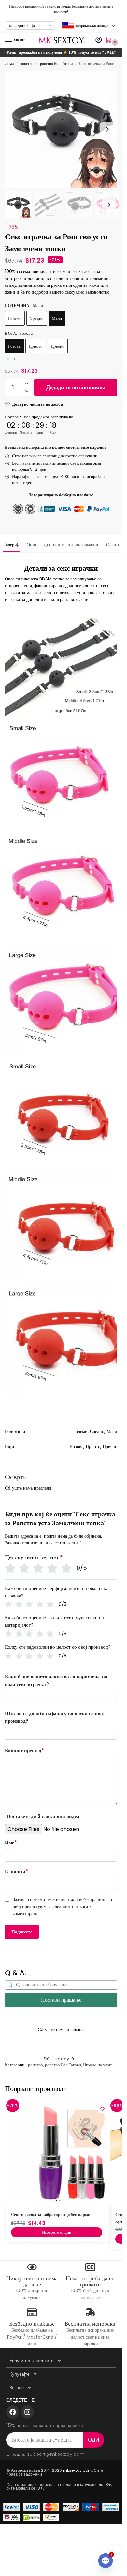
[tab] (12, 544)
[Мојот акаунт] (99, 40)
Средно (37, 318)
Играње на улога (98, 2065)
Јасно (10, 359)
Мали (57, 318)
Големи (15, 318)
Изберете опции (57, 2232)
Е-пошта (16, 1871)
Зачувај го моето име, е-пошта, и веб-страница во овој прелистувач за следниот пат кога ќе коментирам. (62, 1906)
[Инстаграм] (27, 2412)
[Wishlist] (102, 2109)
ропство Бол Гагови (56, 64)
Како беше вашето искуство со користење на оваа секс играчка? (56, 1680)
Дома (9, 64)
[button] (110, 41)
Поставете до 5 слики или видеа (43, 1816)
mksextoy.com (78, 2470)
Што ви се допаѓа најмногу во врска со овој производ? (55, 1717)
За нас (17, 2388)
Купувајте (20, 2374)
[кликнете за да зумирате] (63, 129)
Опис (32, 545)
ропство (27, 64)
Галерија (12, 545)
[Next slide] (107, 129)
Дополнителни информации (72, 545)
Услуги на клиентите (32, 2361)
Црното (36, 346)
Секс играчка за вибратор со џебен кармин (52, 2215)
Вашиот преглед (24, 1750)
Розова (14, 346)
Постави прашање (61, 2000)
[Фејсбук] (13, 2412)
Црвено (58, 346)
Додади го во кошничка (76, 387)
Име (11, 1842)
